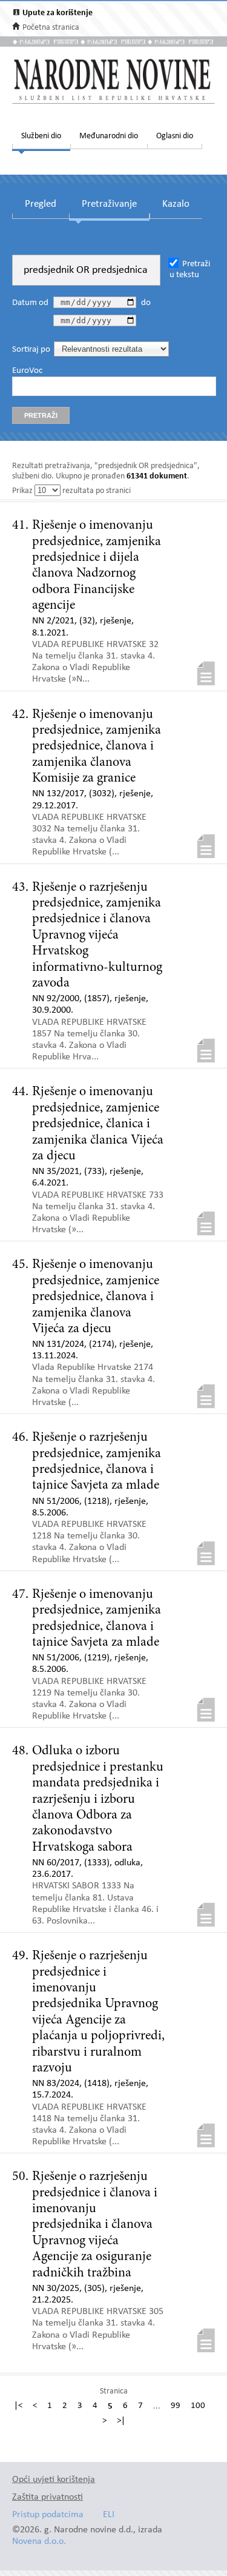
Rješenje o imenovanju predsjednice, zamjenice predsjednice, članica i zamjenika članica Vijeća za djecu (98, 1124)
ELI (109, 2515)
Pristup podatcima (48, 2515)
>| (121, 2421)
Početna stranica (51, 28)
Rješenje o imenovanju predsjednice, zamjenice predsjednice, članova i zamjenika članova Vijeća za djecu (96, 1297)
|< (18, 2406)
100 (198, 2406)
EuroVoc (27, 371)
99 (176, 2406)
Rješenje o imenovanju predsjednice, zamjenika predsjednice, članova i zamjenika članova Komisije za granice (97, 747)
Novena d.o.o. (39, 2542)
